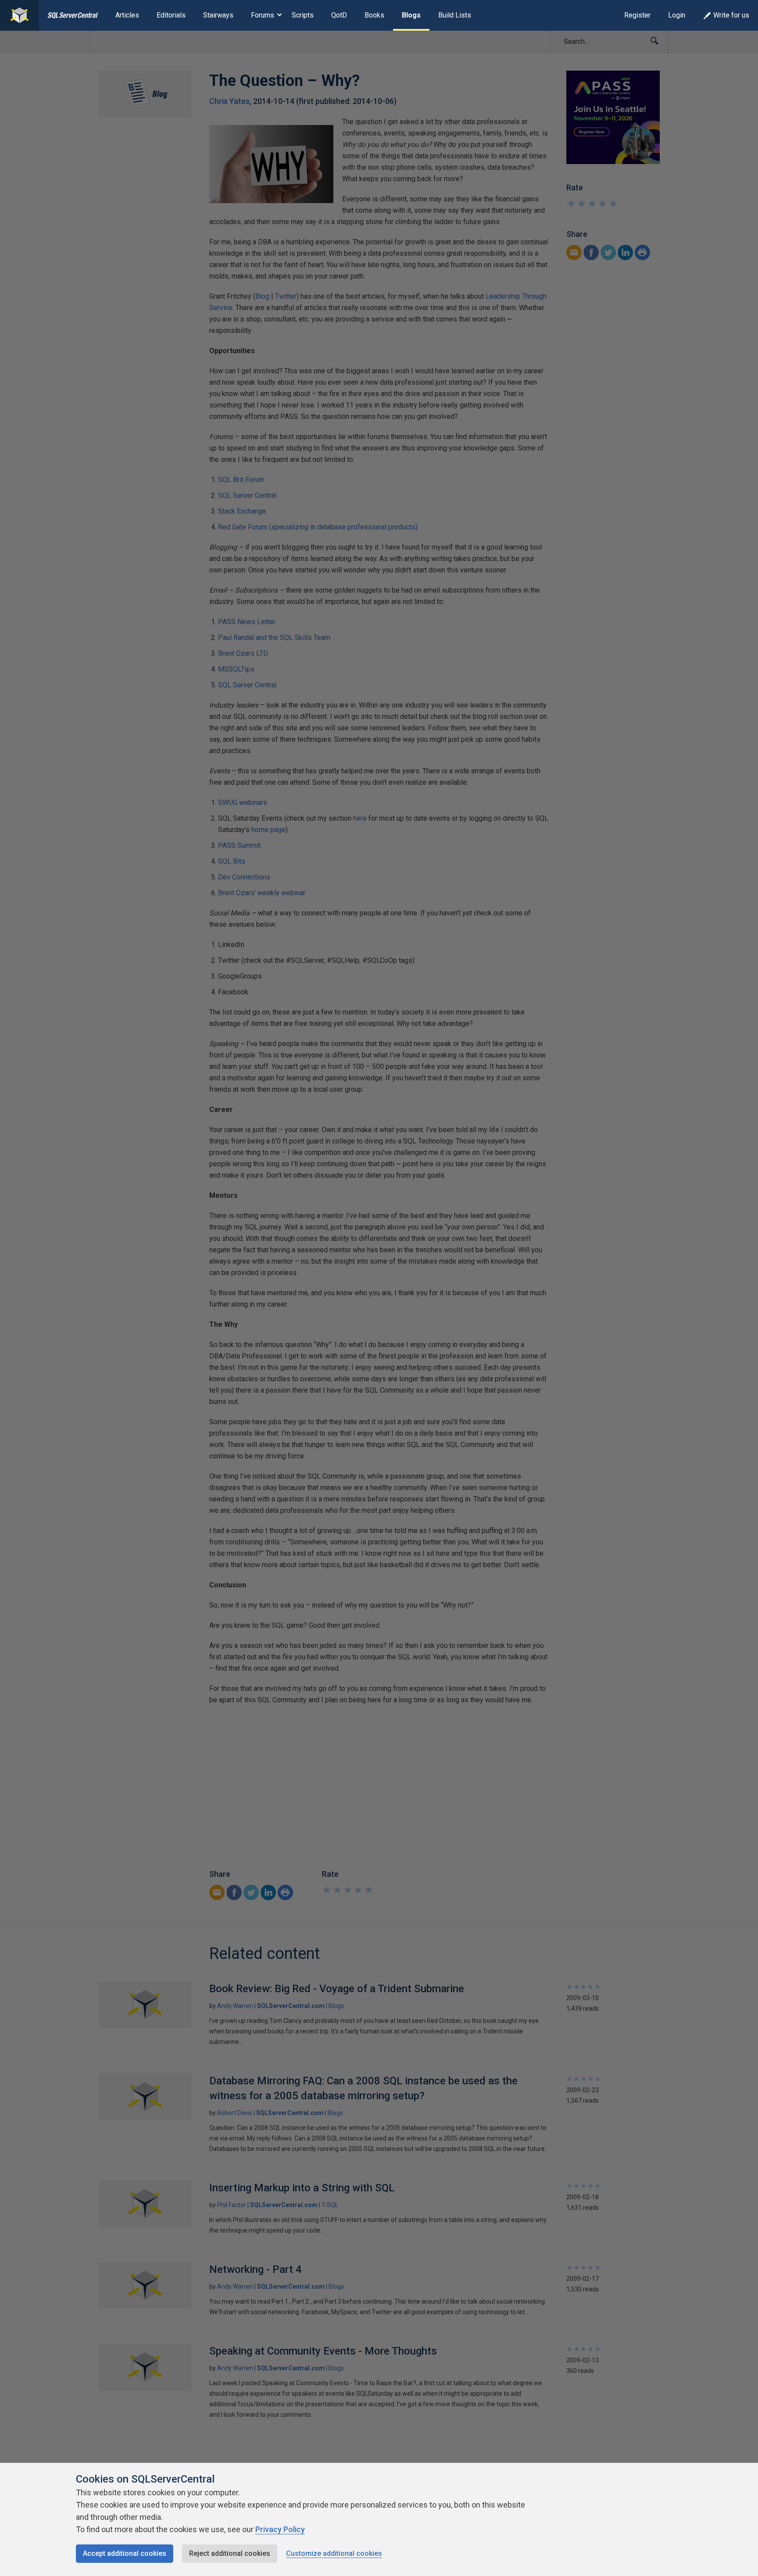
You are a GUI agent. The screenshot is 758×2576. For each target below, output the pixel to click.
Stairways (218, 15)
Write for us (731, 15)
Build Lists (455, 15)
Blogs (411, 15)
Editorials (171, 15)
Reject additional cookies (230, 2553)
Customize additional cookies (334, 2553)
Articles (127, 15)
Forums (263, 15)
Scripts (303, 15)
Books (374, 15)
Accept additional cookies (125, 2553)
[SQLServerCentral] (20, 15)
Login (677, 15)
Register (637, 15)
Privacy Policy (280, 2529)
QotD (339, 15)
